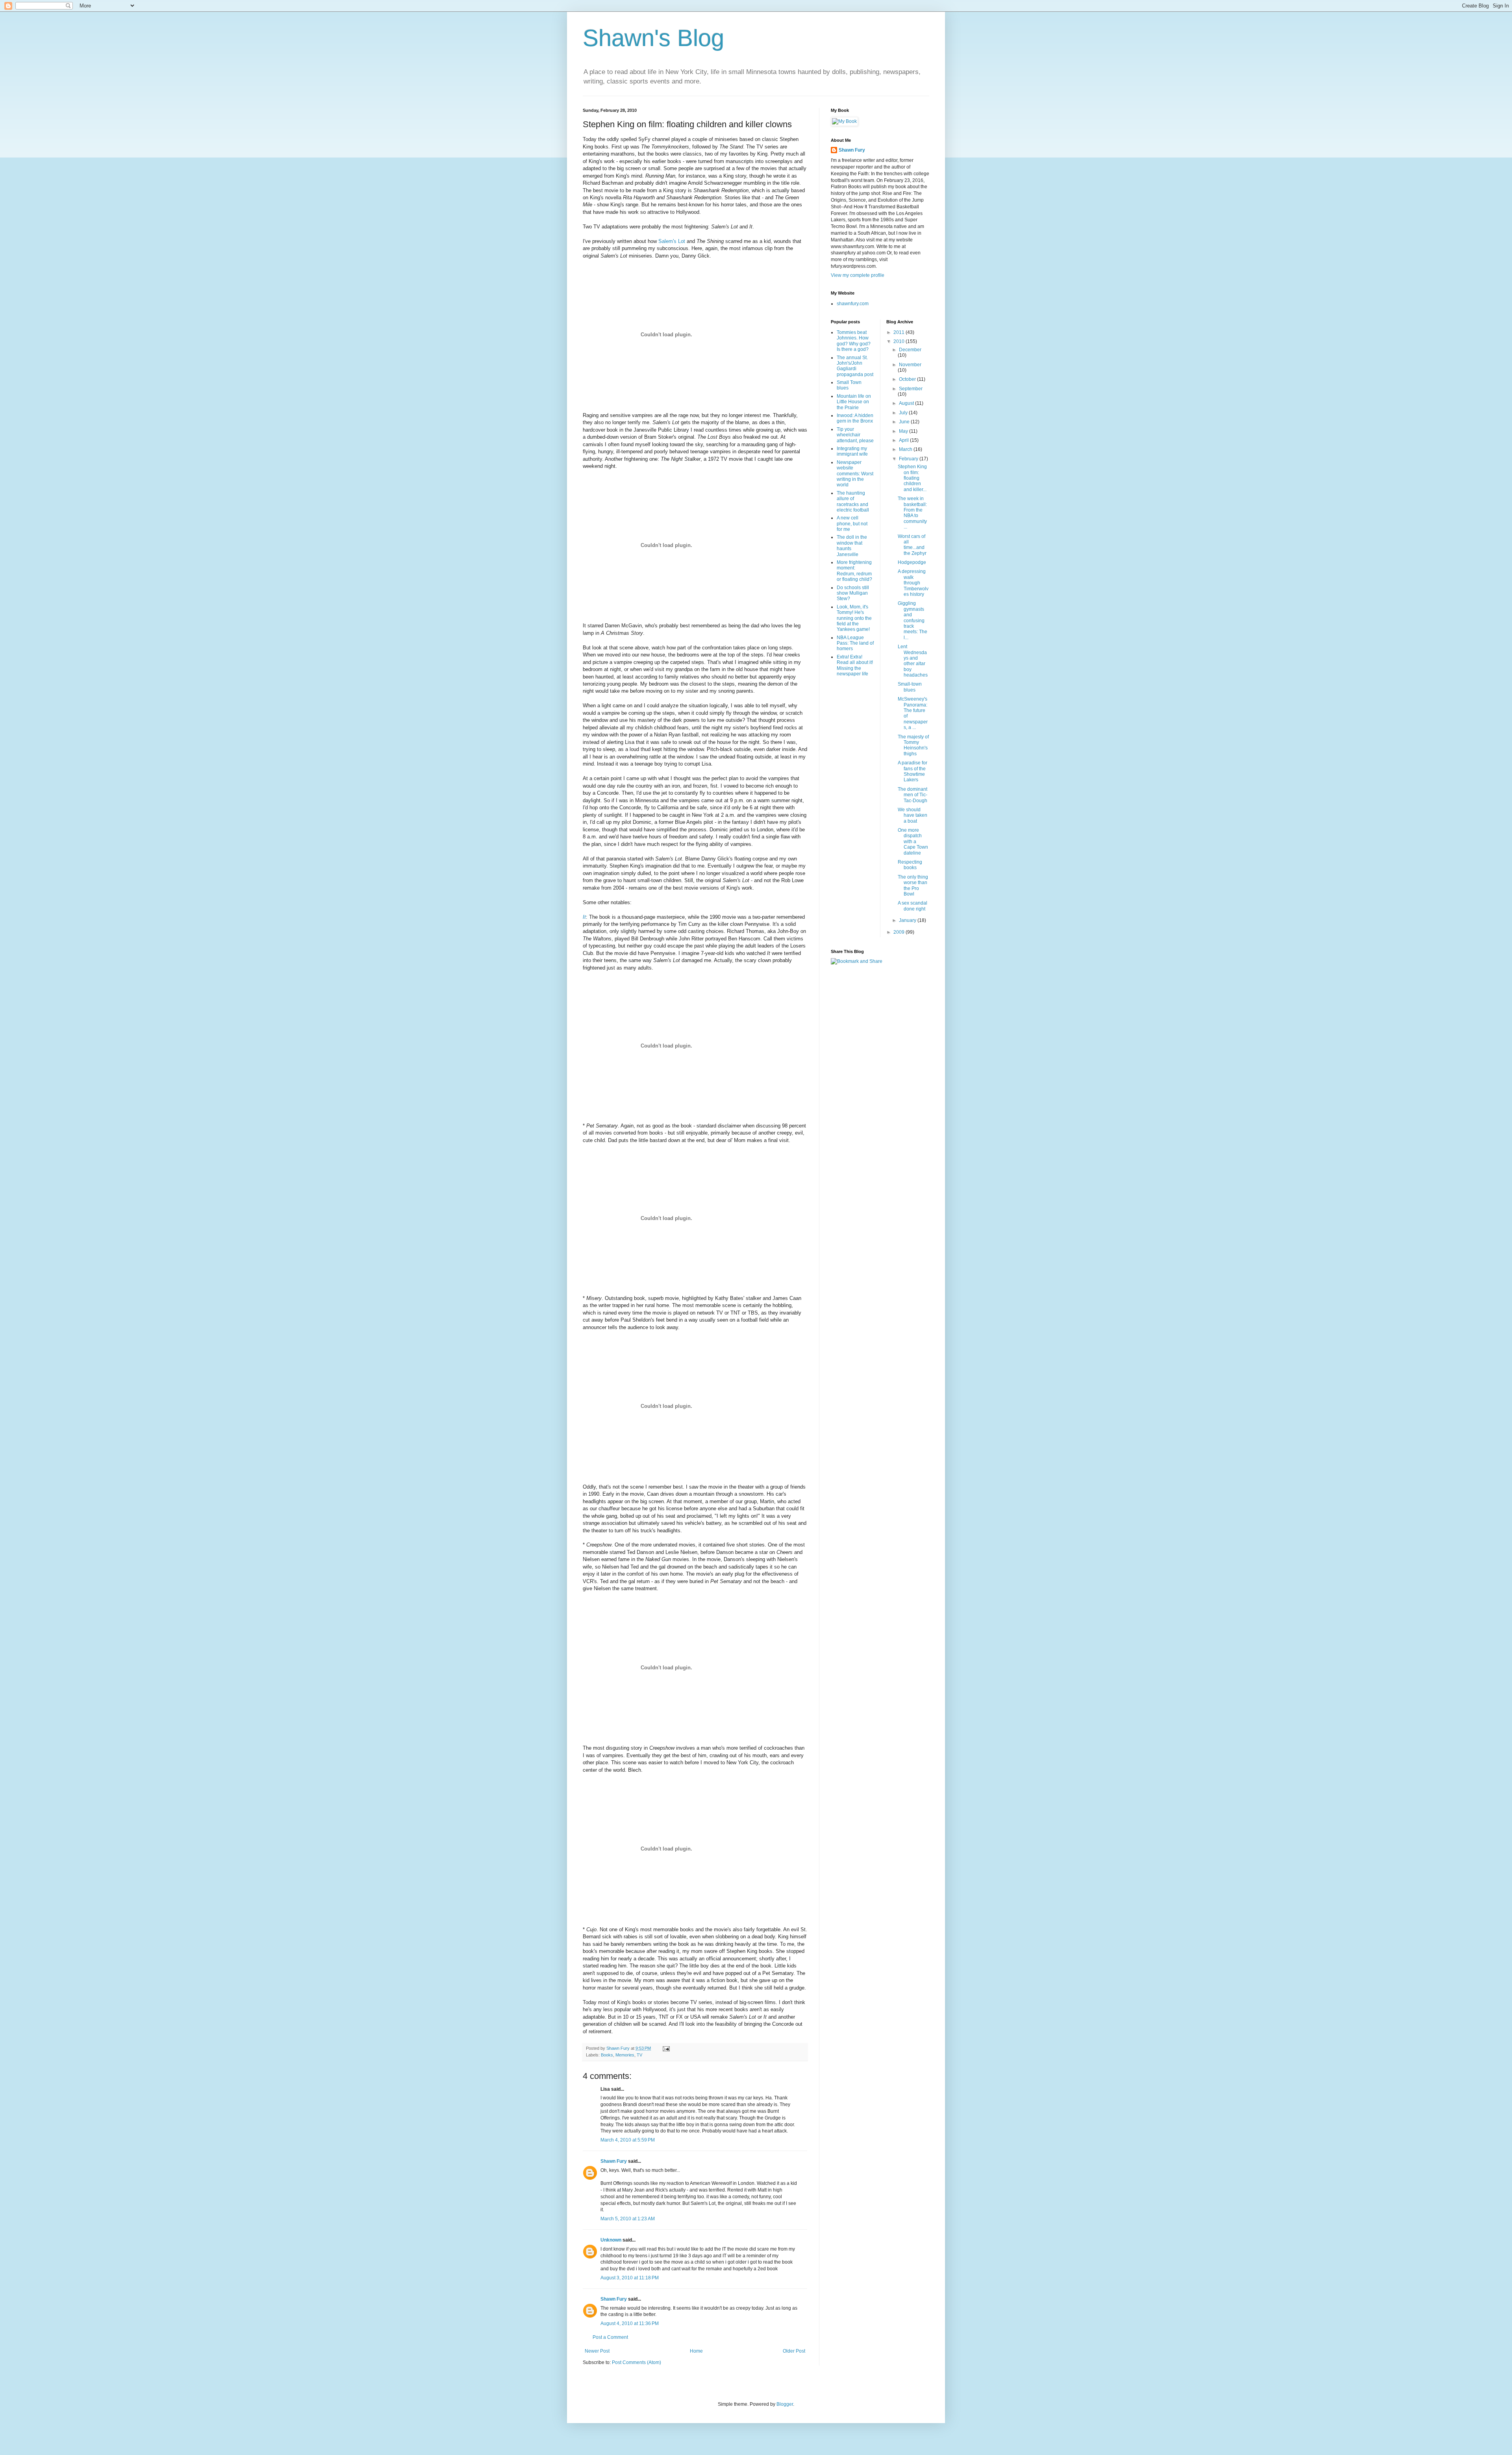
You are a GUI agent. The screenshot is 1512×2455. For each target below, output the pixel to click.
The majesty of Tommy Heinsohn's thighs (913, 745)
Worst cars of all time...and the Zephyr (912, 545)
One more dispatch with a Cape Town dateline (913, 842)
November (910, 365)
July (904, 413)
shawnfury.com (853, 304)
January (908, 920)
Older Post (794, 2351)
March (906, 449)
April (904, 440)
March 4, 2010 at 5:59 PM (628, 2140)
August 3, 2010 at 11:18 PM (630, 2278)
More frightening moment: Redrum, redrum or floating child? (854, 571)
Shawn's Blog (653, 38)
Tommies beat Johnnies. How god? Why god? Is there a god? (854, 341)
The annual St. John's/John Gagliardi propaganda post (855, 366)
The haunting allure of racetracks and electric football (853, 502)
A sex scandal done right (913, 906)
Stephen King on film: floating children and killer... (912, 478)
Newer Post (597, 2351)
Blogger (785, 2404)
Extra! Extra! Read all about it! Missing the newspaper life (855, 665)
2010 (900, 341)
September (911, 389)
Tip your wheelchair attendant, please (855, 435)
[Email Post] (666, 2048)
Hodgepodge (912, 562)
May (904, 431)
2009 (900, 932)
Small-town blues (910, 687)
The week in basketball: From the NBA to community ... (912, 513)
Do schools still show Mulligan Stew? (853, 593)
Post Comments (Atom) (636, 2362)
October (908, 379)
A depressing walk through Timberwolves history (913, 583)
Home (696, 2351)
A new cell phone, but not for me (852, 524)
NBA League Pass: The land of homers (855, 643)
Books (607, 2055)
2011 (900, 332)
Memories (625, 2055)
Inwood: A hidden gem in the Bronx (855, 418)
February (909, 459)
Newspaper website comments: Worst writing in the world (855, 474)
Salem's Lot (672, 241)
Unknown (611, 2240)
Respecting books (910, 865)
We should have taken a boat (913, 815)
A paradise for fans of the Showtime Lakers (913, 771)
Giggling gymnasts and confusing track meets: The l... (913, 620)
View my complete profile (858, 275)
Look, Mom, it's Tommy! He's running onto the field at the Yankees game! (854, 618)
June (905, 422)
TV (639, 2055)
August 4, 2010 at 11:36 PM (630, 2323)
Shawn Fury (614, 2161)
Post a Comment (610, 2337)
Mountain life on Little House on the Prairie (854, 402)
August (907, 403)
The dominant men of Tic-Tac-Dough (913, 795)
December (910, 350)
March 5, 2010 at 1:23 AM (628, 2219)
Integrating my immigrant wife (852, 451)
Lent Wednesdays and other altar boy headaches (913, 661)
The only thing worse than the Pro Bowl (913, 885)
